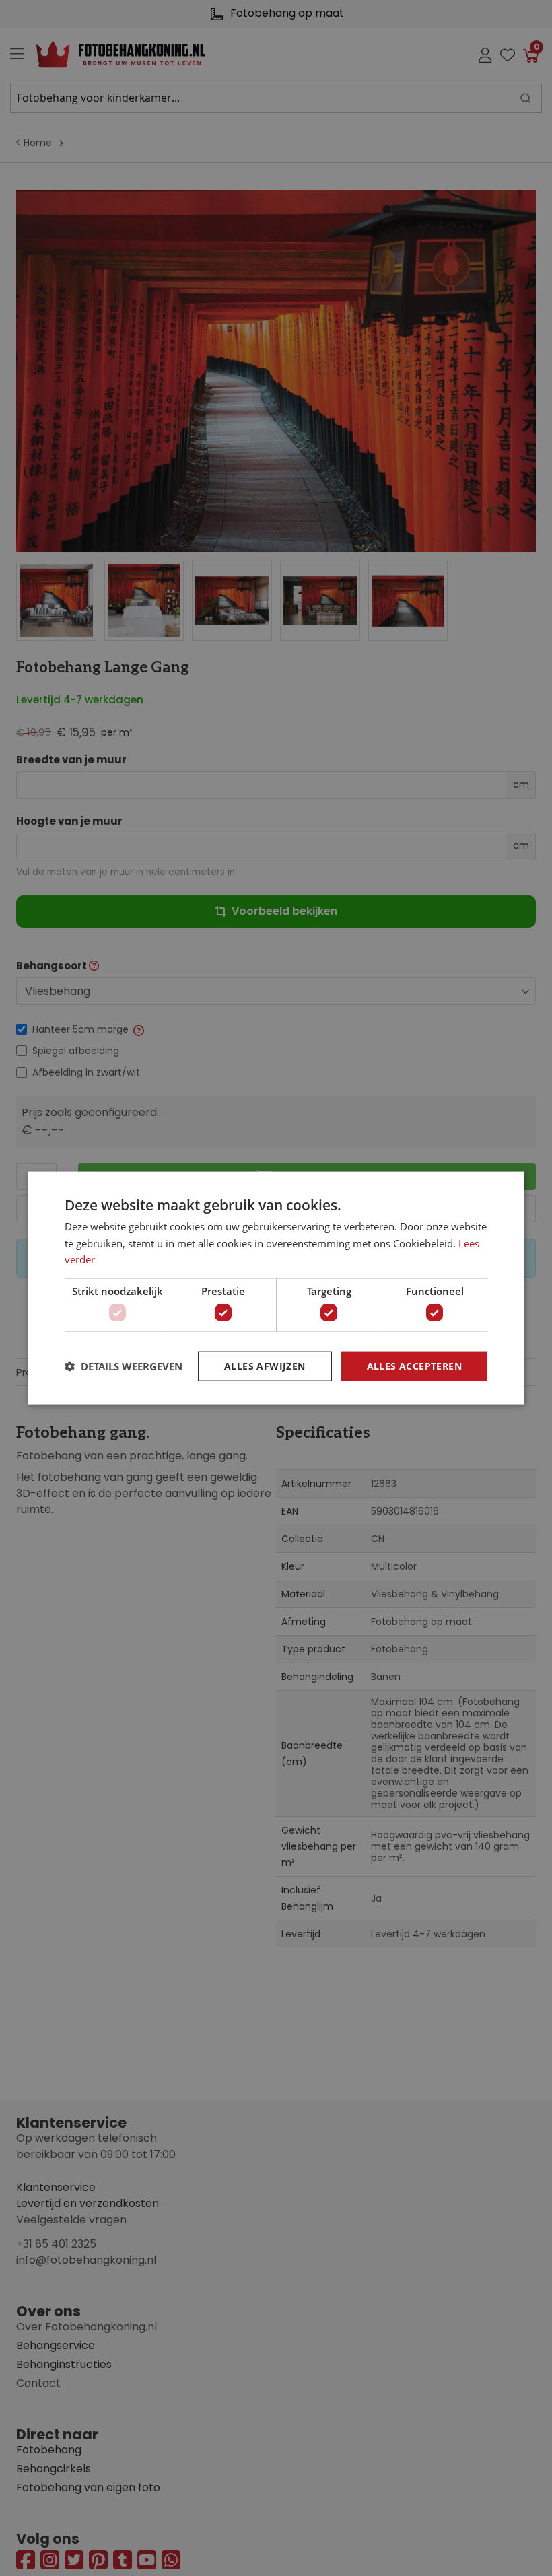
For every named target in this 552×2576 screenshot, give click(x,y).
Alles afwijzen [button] (265, 1365)
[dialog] (276, 1288)
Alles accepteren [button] (414, 1365)
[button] (124, 1366)
